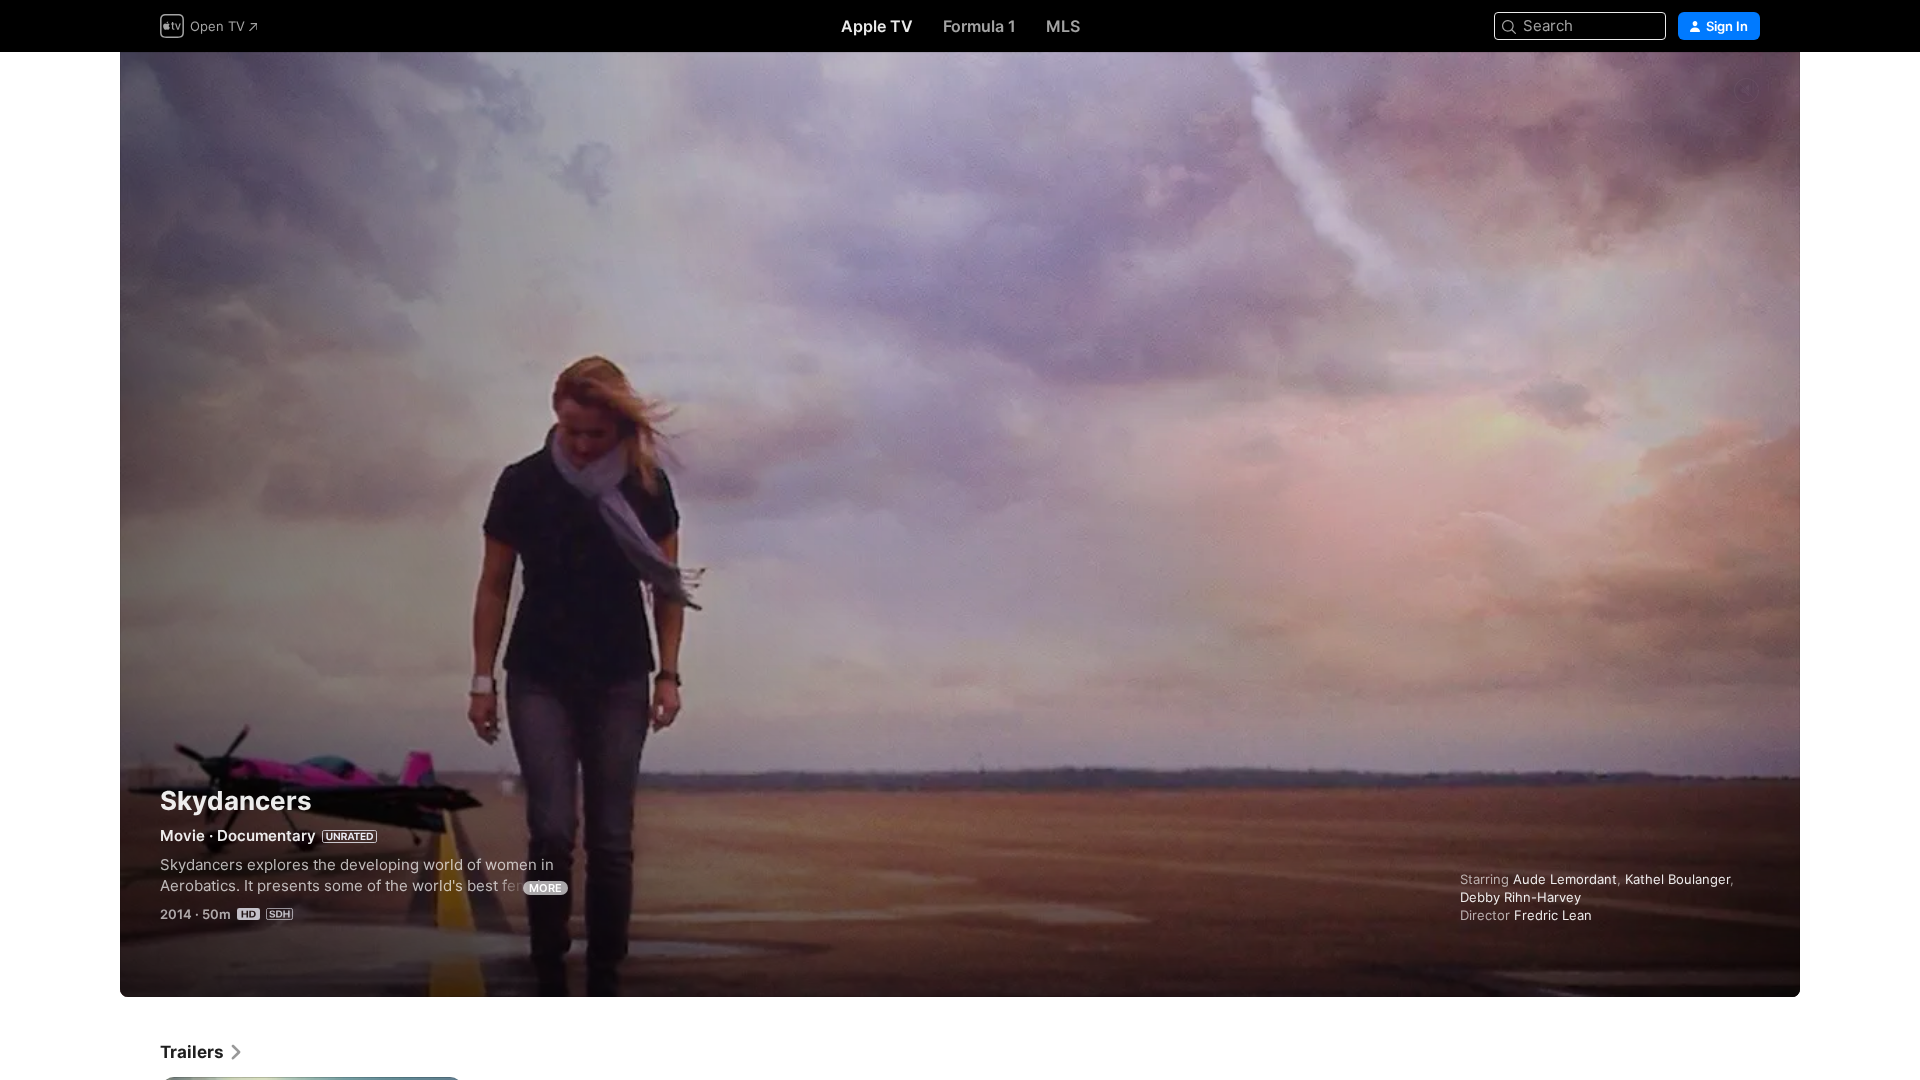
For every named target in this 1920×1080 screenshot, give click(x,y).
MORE (545, 888)
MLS (1063, 26)
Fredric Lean (1553, 915)
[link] (202, 1052)
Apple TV (877, 26)
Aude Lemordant (1565, 879)
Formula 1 (979, 26)
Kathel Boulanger (1677, 879)
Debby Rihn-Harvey (1520, 897)
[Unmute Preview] (1746, 91)
